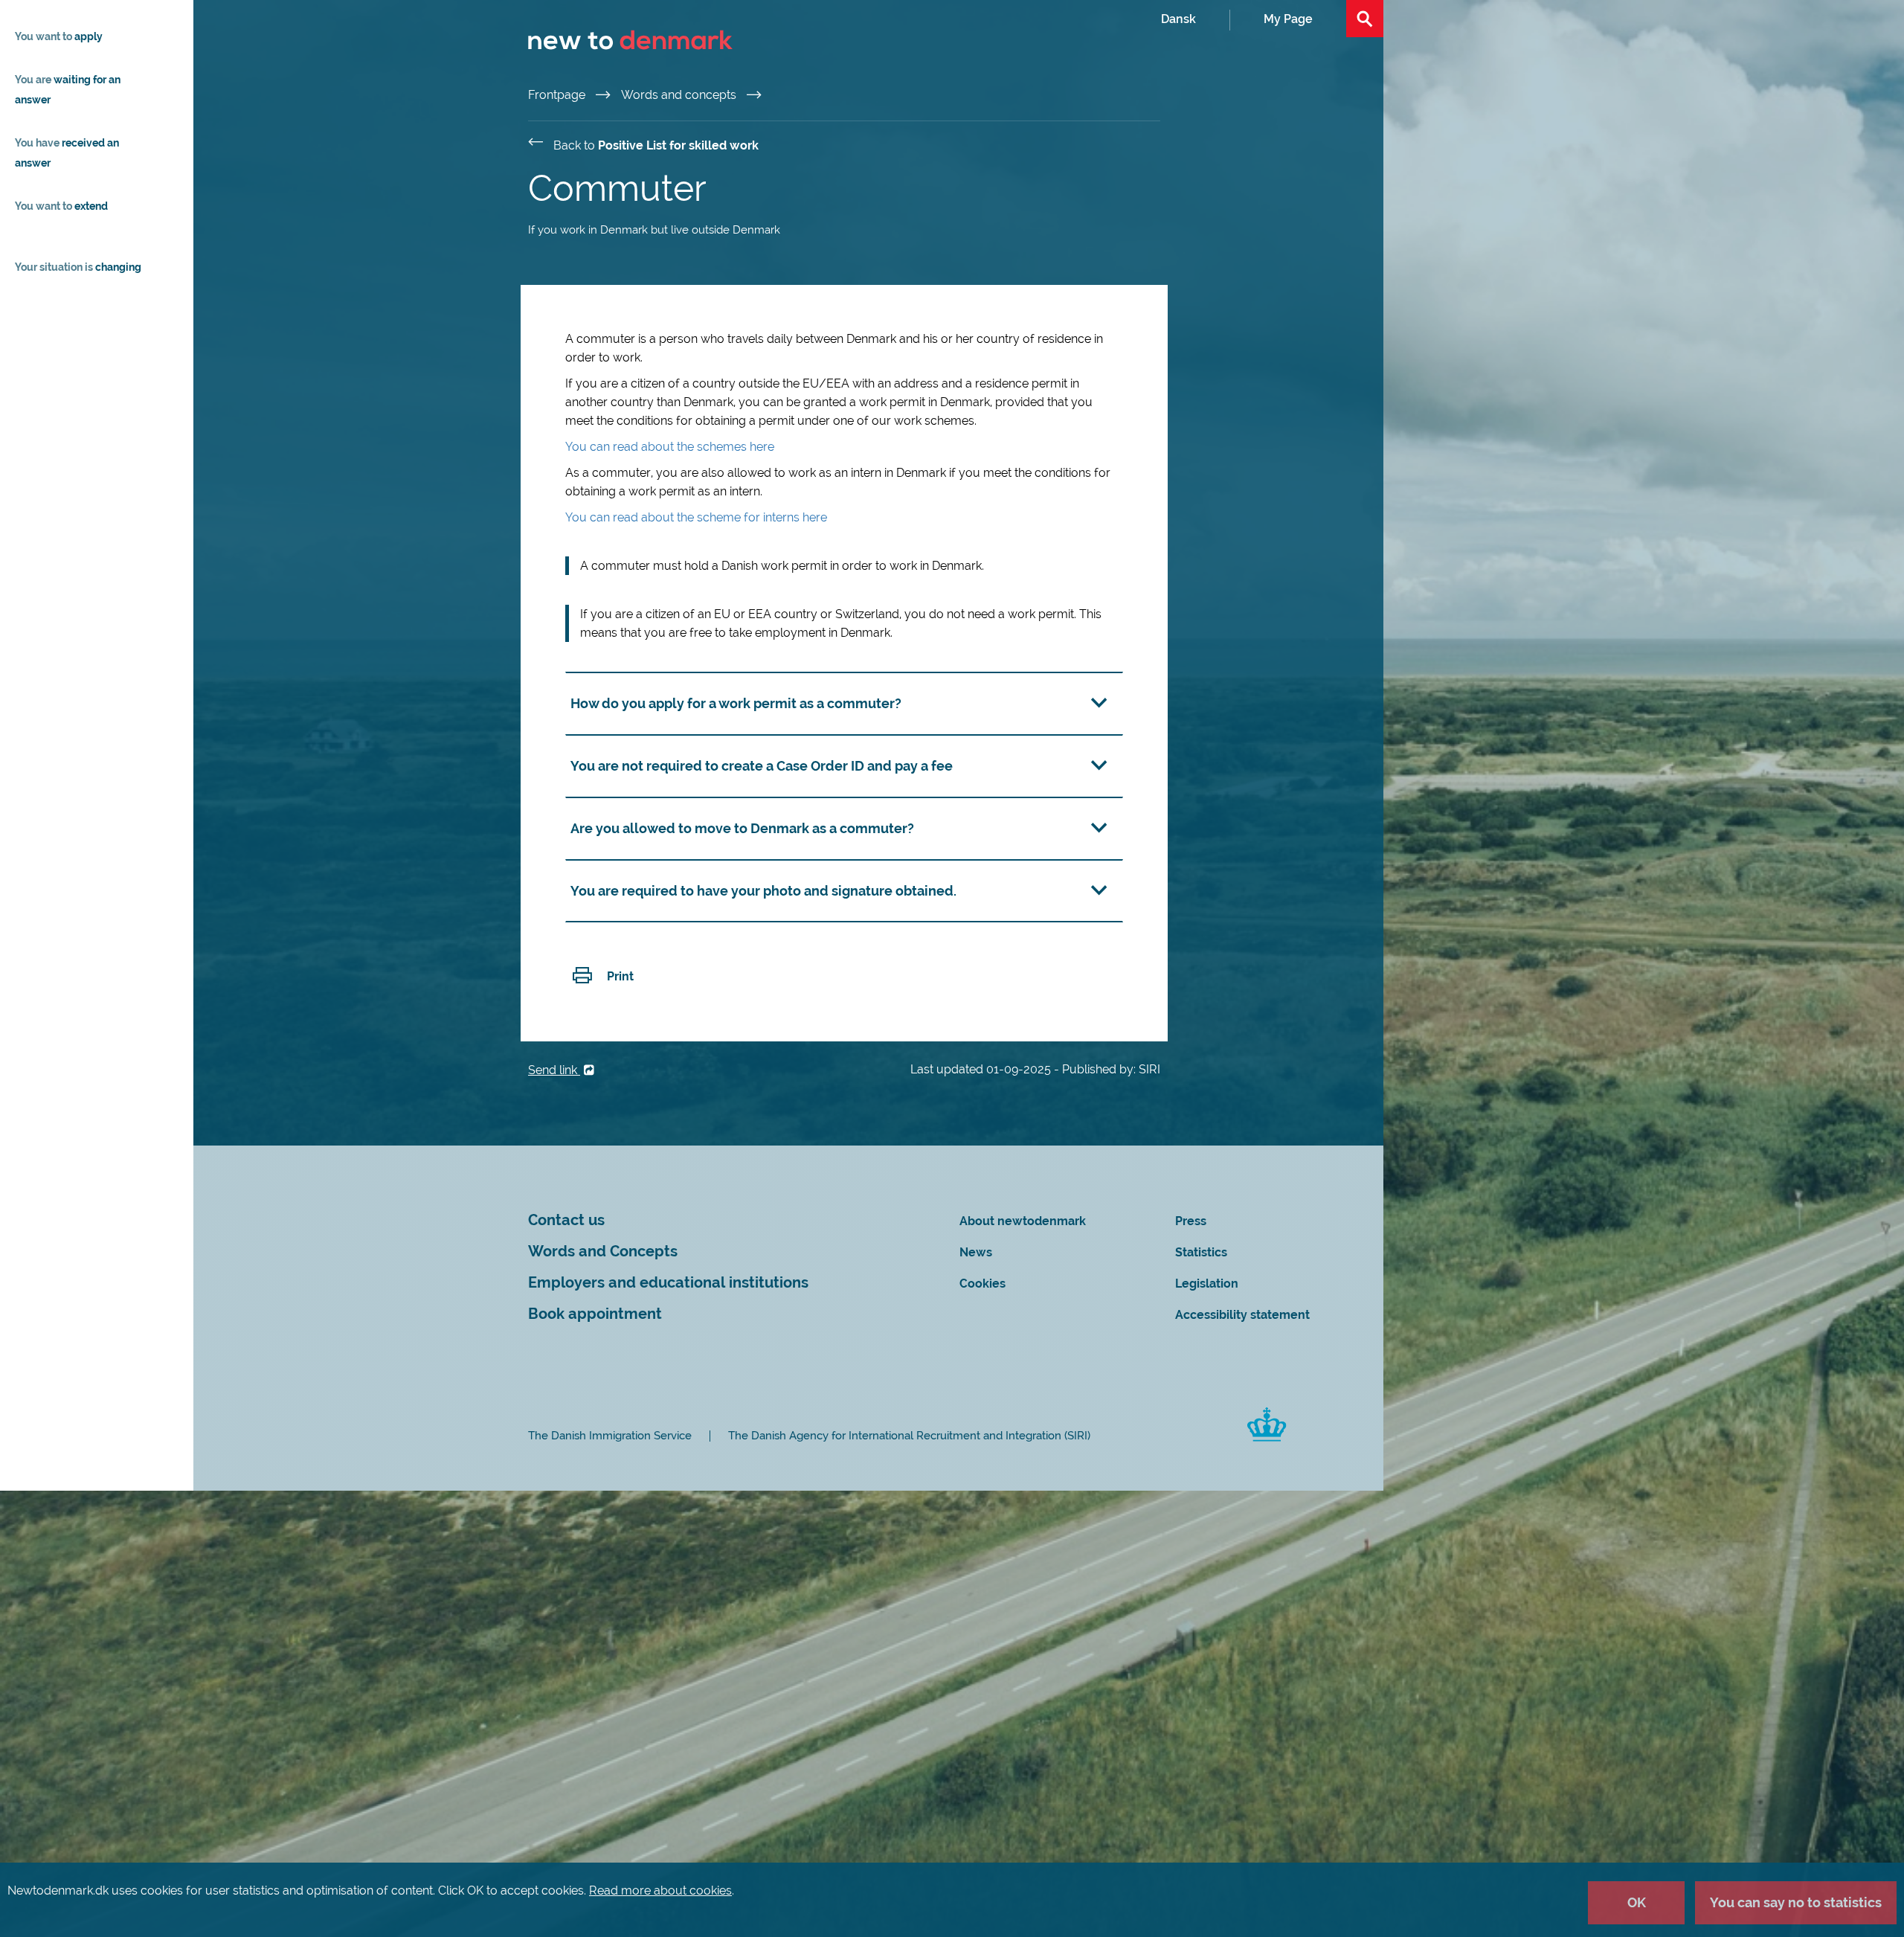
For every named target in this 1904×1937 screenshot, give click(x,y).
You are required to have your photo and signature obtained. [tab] (763, 891)
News (976, 1252)
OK (1637, 1902)
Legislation (1207, 1284)
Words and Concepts (603, 1252)
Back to (656, 145)
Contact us (566, 1220)
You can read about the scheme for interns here (696, 517)
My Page (1288, 19)
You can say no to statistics (1796, 1902)
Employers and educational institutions (668, 1283)
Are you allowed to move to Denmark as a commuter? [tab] (742, 828)
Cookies (982, 1284)
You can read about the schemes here (670, 447)
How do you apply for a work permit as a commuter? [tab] (736, 703)
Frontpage (558, 95)
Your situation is (78, 267)
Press (1191, 1221)
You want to (59, 36)
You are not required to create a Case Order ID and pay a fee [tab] (762, 766)
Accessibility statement (1242, 1315)
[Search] (1365, 19)
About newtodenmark (1023, 1221)
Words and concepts (680, 95)
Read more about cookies (660, 1891)
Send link (554, 1070)
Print (620, 976)
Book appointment (595, 1314)
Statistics (1201, 1252)
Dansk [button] (1178, 19)
